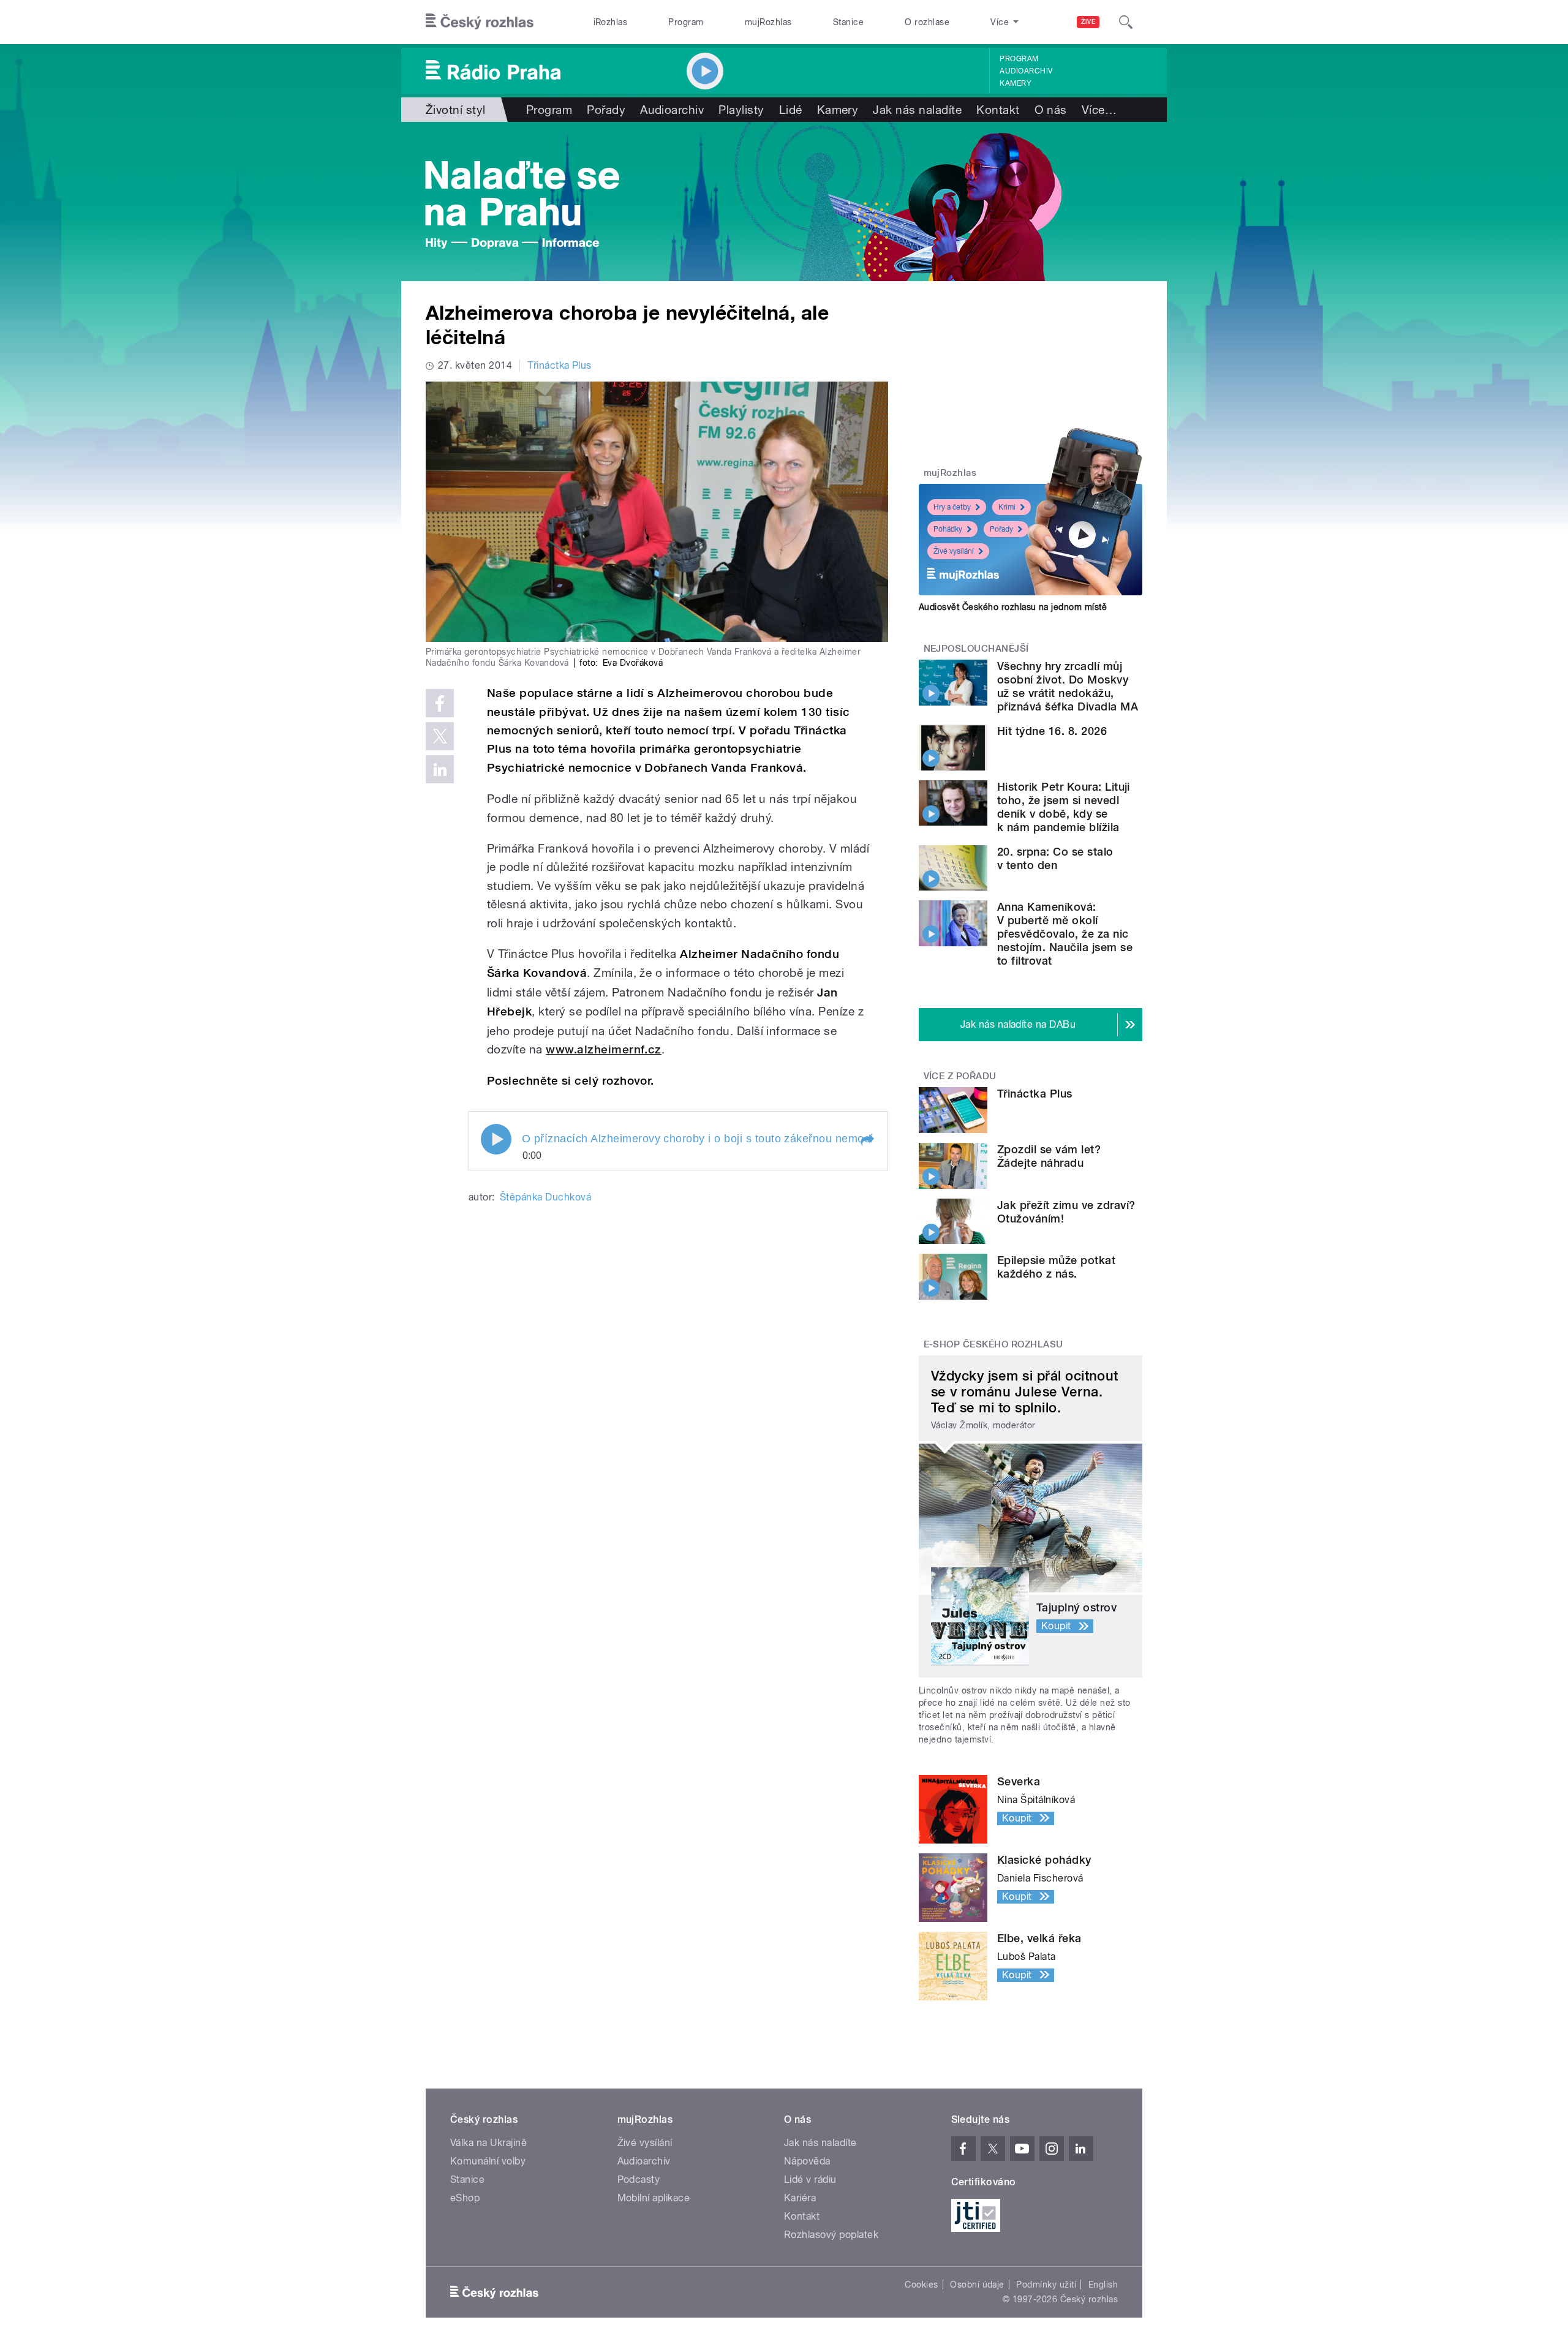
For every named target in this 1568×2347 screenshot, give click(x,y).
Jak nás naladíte (917, 110)
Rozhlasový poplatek (831, 2235)
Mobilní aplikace (654, 2198)
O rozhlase (927, 22)
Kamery (1016, 83)
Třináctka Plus (560, 365)
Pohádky (948, 529)
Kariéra (800, 2198)
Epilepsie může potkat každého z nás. (1056, 1267)
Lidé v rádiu (810, 2179)
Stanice (848, 22)
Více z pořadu (960, 1076)
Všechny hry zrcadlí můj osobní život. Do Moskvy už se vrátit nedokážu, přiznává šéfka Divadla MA (1068, 686)
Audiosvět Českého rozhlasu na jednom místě (1013, 607)
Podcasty (639, 2179)
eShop (465, 2198)
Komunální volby (488, 2161)
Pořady (606, 110)
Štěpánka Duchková (545, 1197)
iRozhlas (611, 22)
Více (1099, 110)
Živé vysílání (954, 551)
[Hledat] (1126, 22)
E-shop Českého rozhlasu (993, 1344)
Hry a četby (952, 507)
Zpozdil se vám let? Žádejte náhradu (1049, 1156)
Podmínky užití (1046, 2285)
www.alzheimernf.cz (604, 1049)
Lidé (791, 110)
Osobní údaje (977, 2285)
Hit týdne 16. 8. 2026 (1052, 731)
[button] (867, 1140)
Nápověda (807, 2161)
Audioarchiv (1026, 71)
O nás (1051, 110)
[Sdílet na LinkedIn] (440, 769)
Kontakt (998, 110)
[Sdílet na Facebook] (440, 703)
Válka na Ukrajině (488, 2143)
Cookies (921, 2285)
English (1103, 2285)
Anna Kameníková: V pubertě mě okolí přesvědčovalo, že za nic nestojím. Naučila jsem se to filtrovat (1065, 934)
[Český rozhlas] (480, 22)
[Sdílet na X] (440, 736)
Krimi (1007, 507)
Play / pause (496, 1139)
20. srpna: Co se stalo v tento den (1055, 858)
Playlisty (741, 110)
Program (686, 22)
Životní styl (456, 110)
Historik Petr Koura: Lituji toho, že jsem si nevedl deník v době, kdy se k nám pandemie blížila (1064, 807)
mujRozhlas (768, 22)
